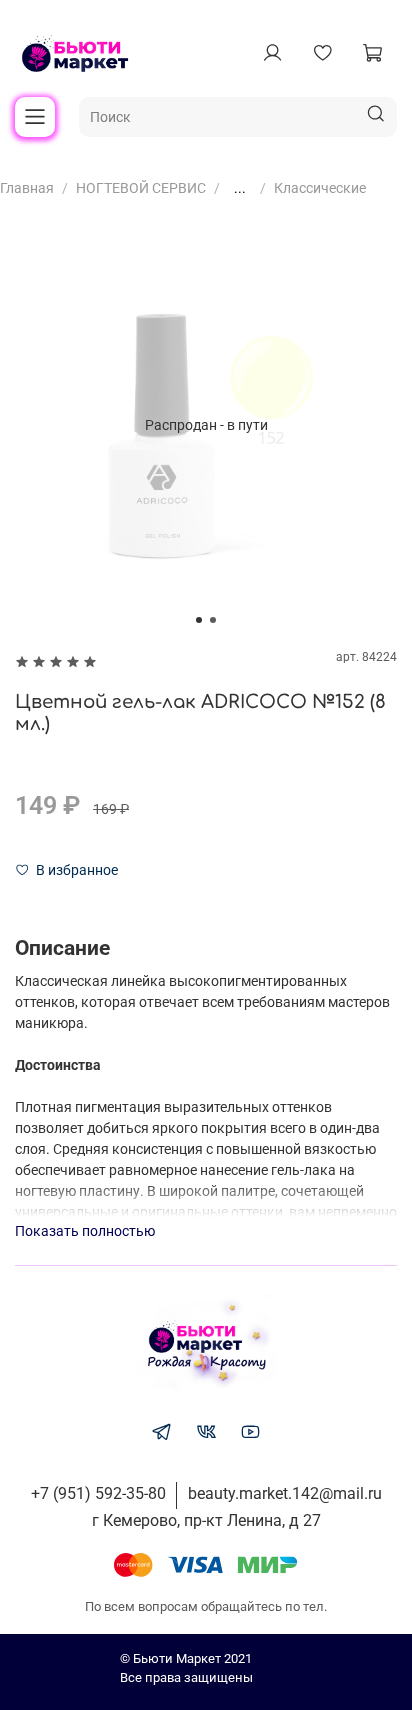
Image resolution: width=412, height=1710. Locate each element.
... (240, 188)
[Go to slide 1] (199, 620)
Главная (27, 188)
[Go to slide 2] (213, 620)
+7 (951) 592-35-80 (98, 1493)
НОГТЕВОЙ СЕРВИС (141, 188)
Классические (320, 188)
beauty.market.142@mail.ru (285, 1493)
